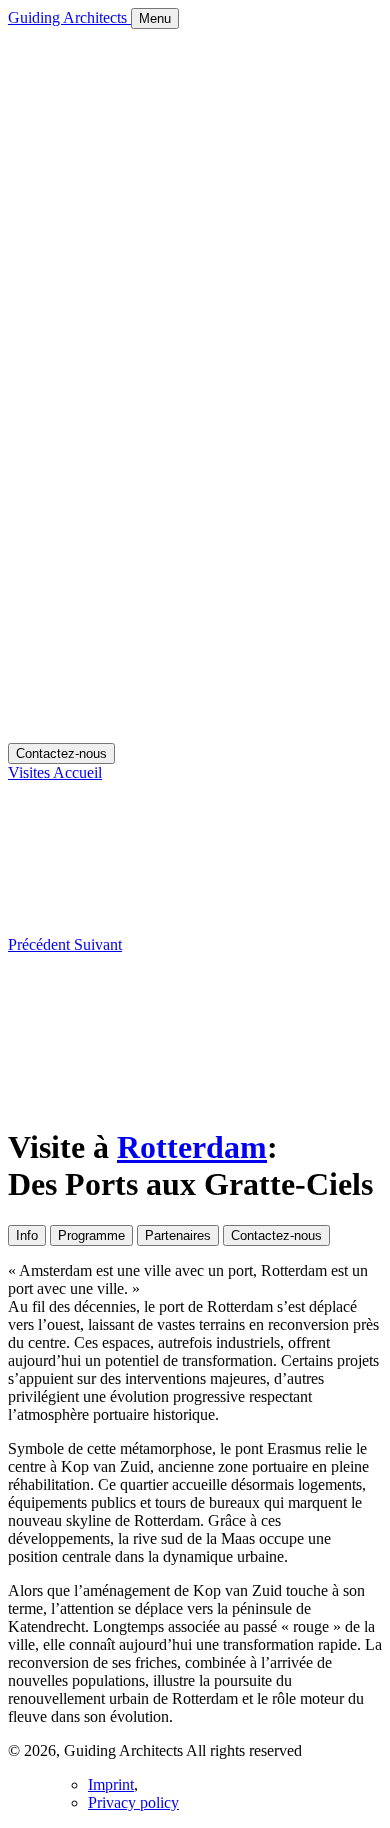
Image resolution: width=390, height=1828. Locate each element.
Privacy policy (133, 1802)
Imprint (111, 1784)
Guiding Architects (69, 17)
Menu (155, 18)
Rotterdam (192, 1147)
